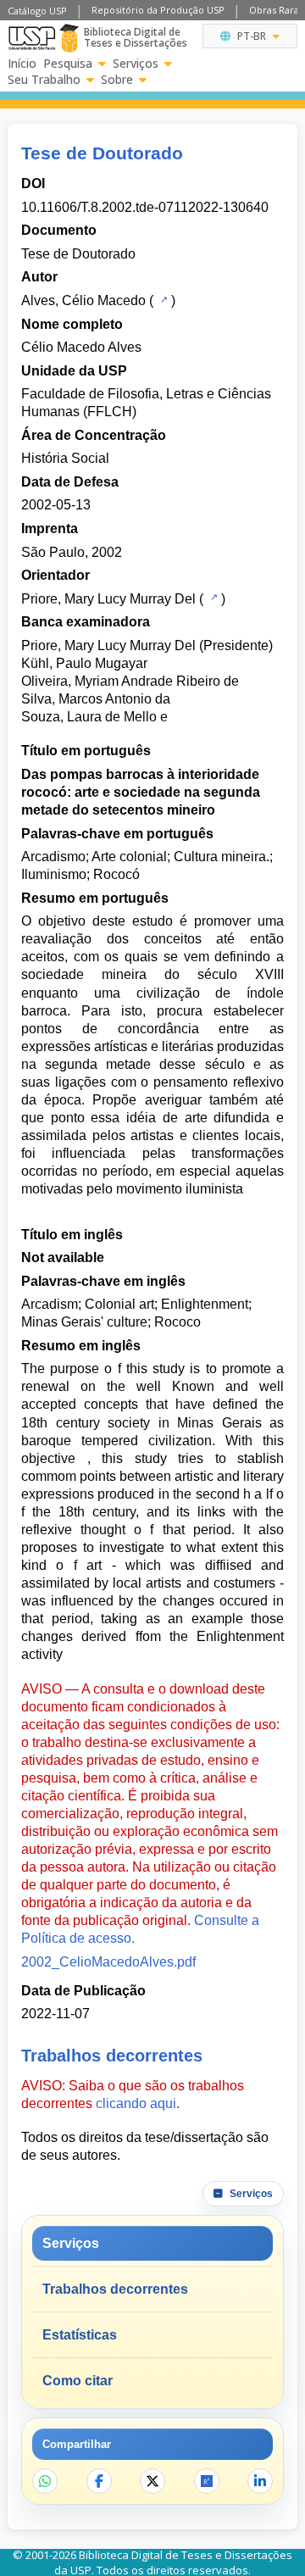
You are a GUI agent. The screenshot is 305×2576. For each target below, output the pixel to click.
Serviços (136, 64)
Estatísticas (80, 2335)
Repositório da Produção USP (158, 10)
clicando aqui (136, 2103)
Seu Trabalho (44, 80)
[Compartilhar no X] (152, 2481)
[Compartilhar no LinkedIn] (260, 2481)
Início (22, 64)
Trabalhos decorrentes (115, 2289)
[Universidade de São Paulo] (32, 38)
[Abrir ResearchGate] (207, 2481)
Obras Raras (276, 10)
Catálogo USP (37, 11)
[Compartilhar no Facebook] (99, 2481)
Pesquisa (68, 64)
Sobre (117, 80)
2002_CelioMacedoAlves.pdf (108, 1962)
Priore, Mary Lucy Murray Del (108, 599)
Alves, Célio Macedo (83, 300)
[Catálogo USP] (162, 299)
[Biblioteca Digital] (69, 38)
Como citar (78, 2381)
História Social (65, 458)
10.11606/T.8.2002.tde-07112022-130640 (145, 207)
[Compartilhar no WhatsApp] (45, 2481)
